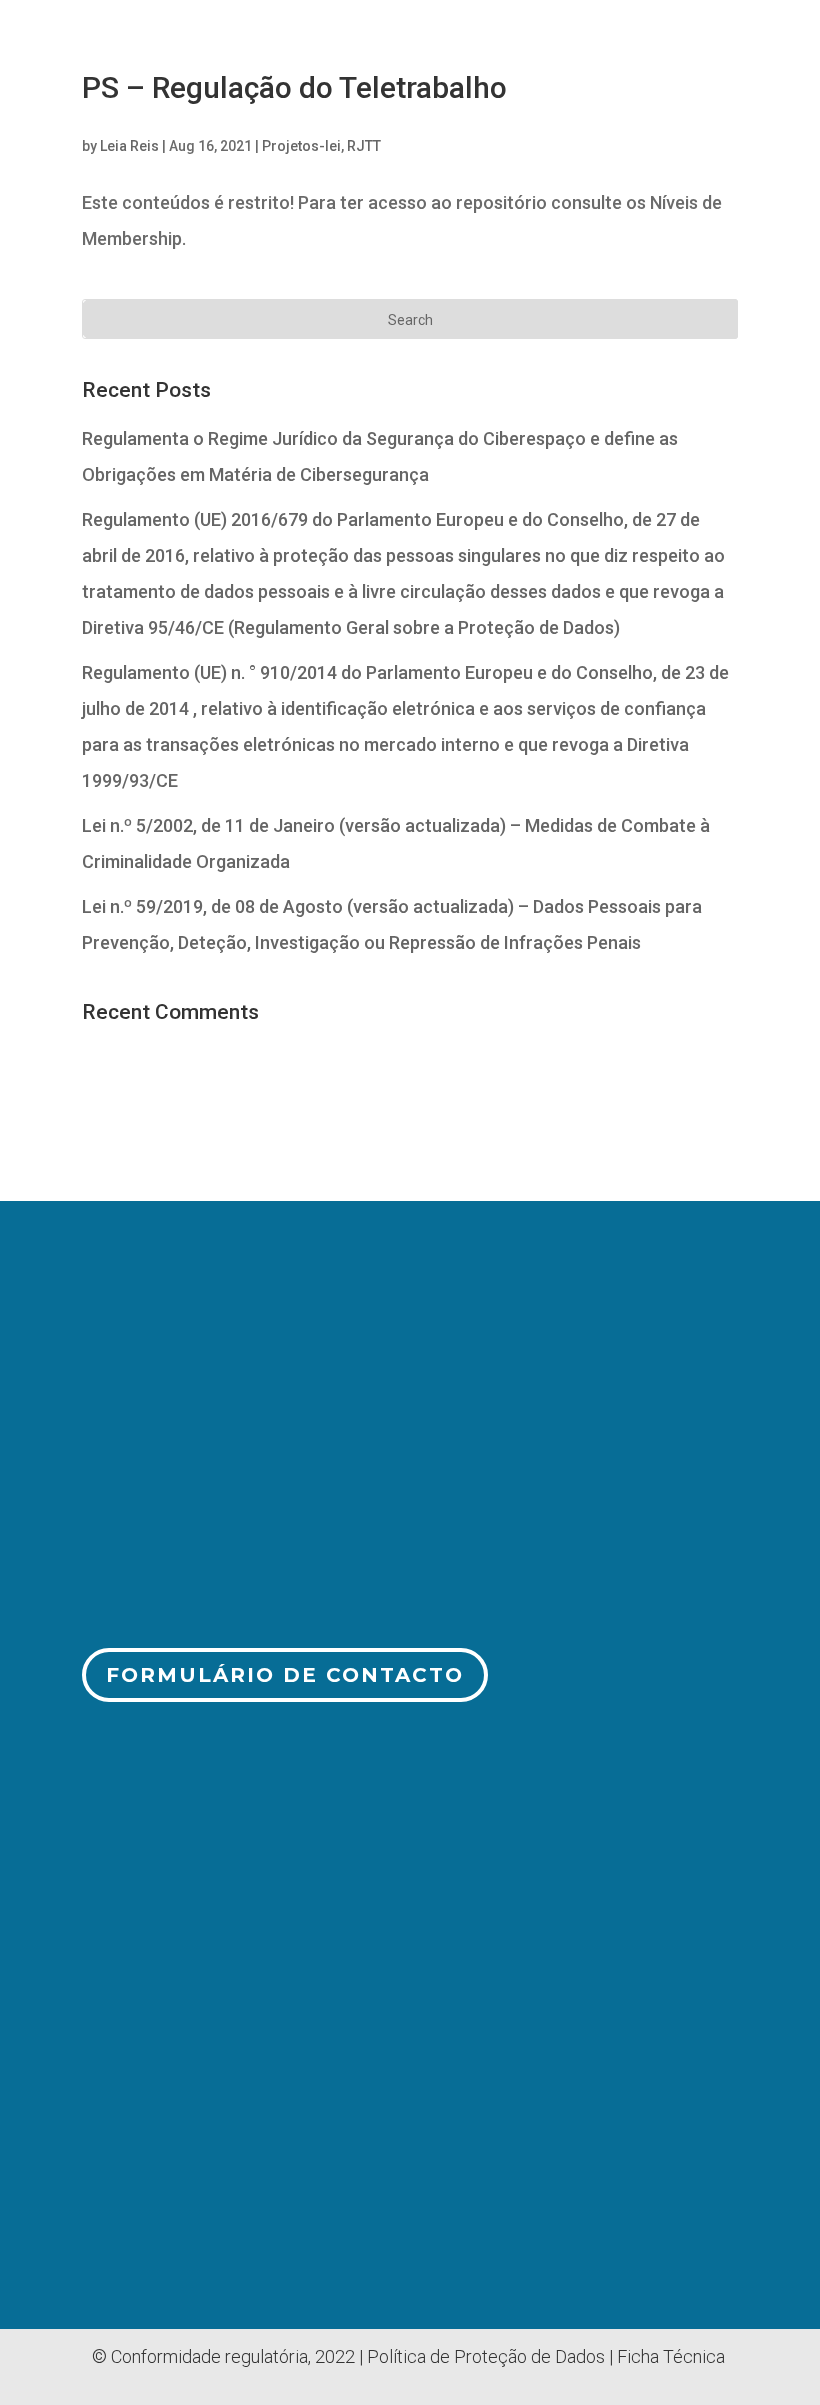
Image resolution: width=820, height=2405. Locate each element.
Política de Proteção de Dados (486, 2356)
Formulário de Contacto (285, 1675)
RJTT (364, 146)
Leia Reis (129, 146)
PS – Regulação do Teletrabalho (294, 87)
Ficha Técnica (671, 2356)
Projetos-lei (301, 146)
